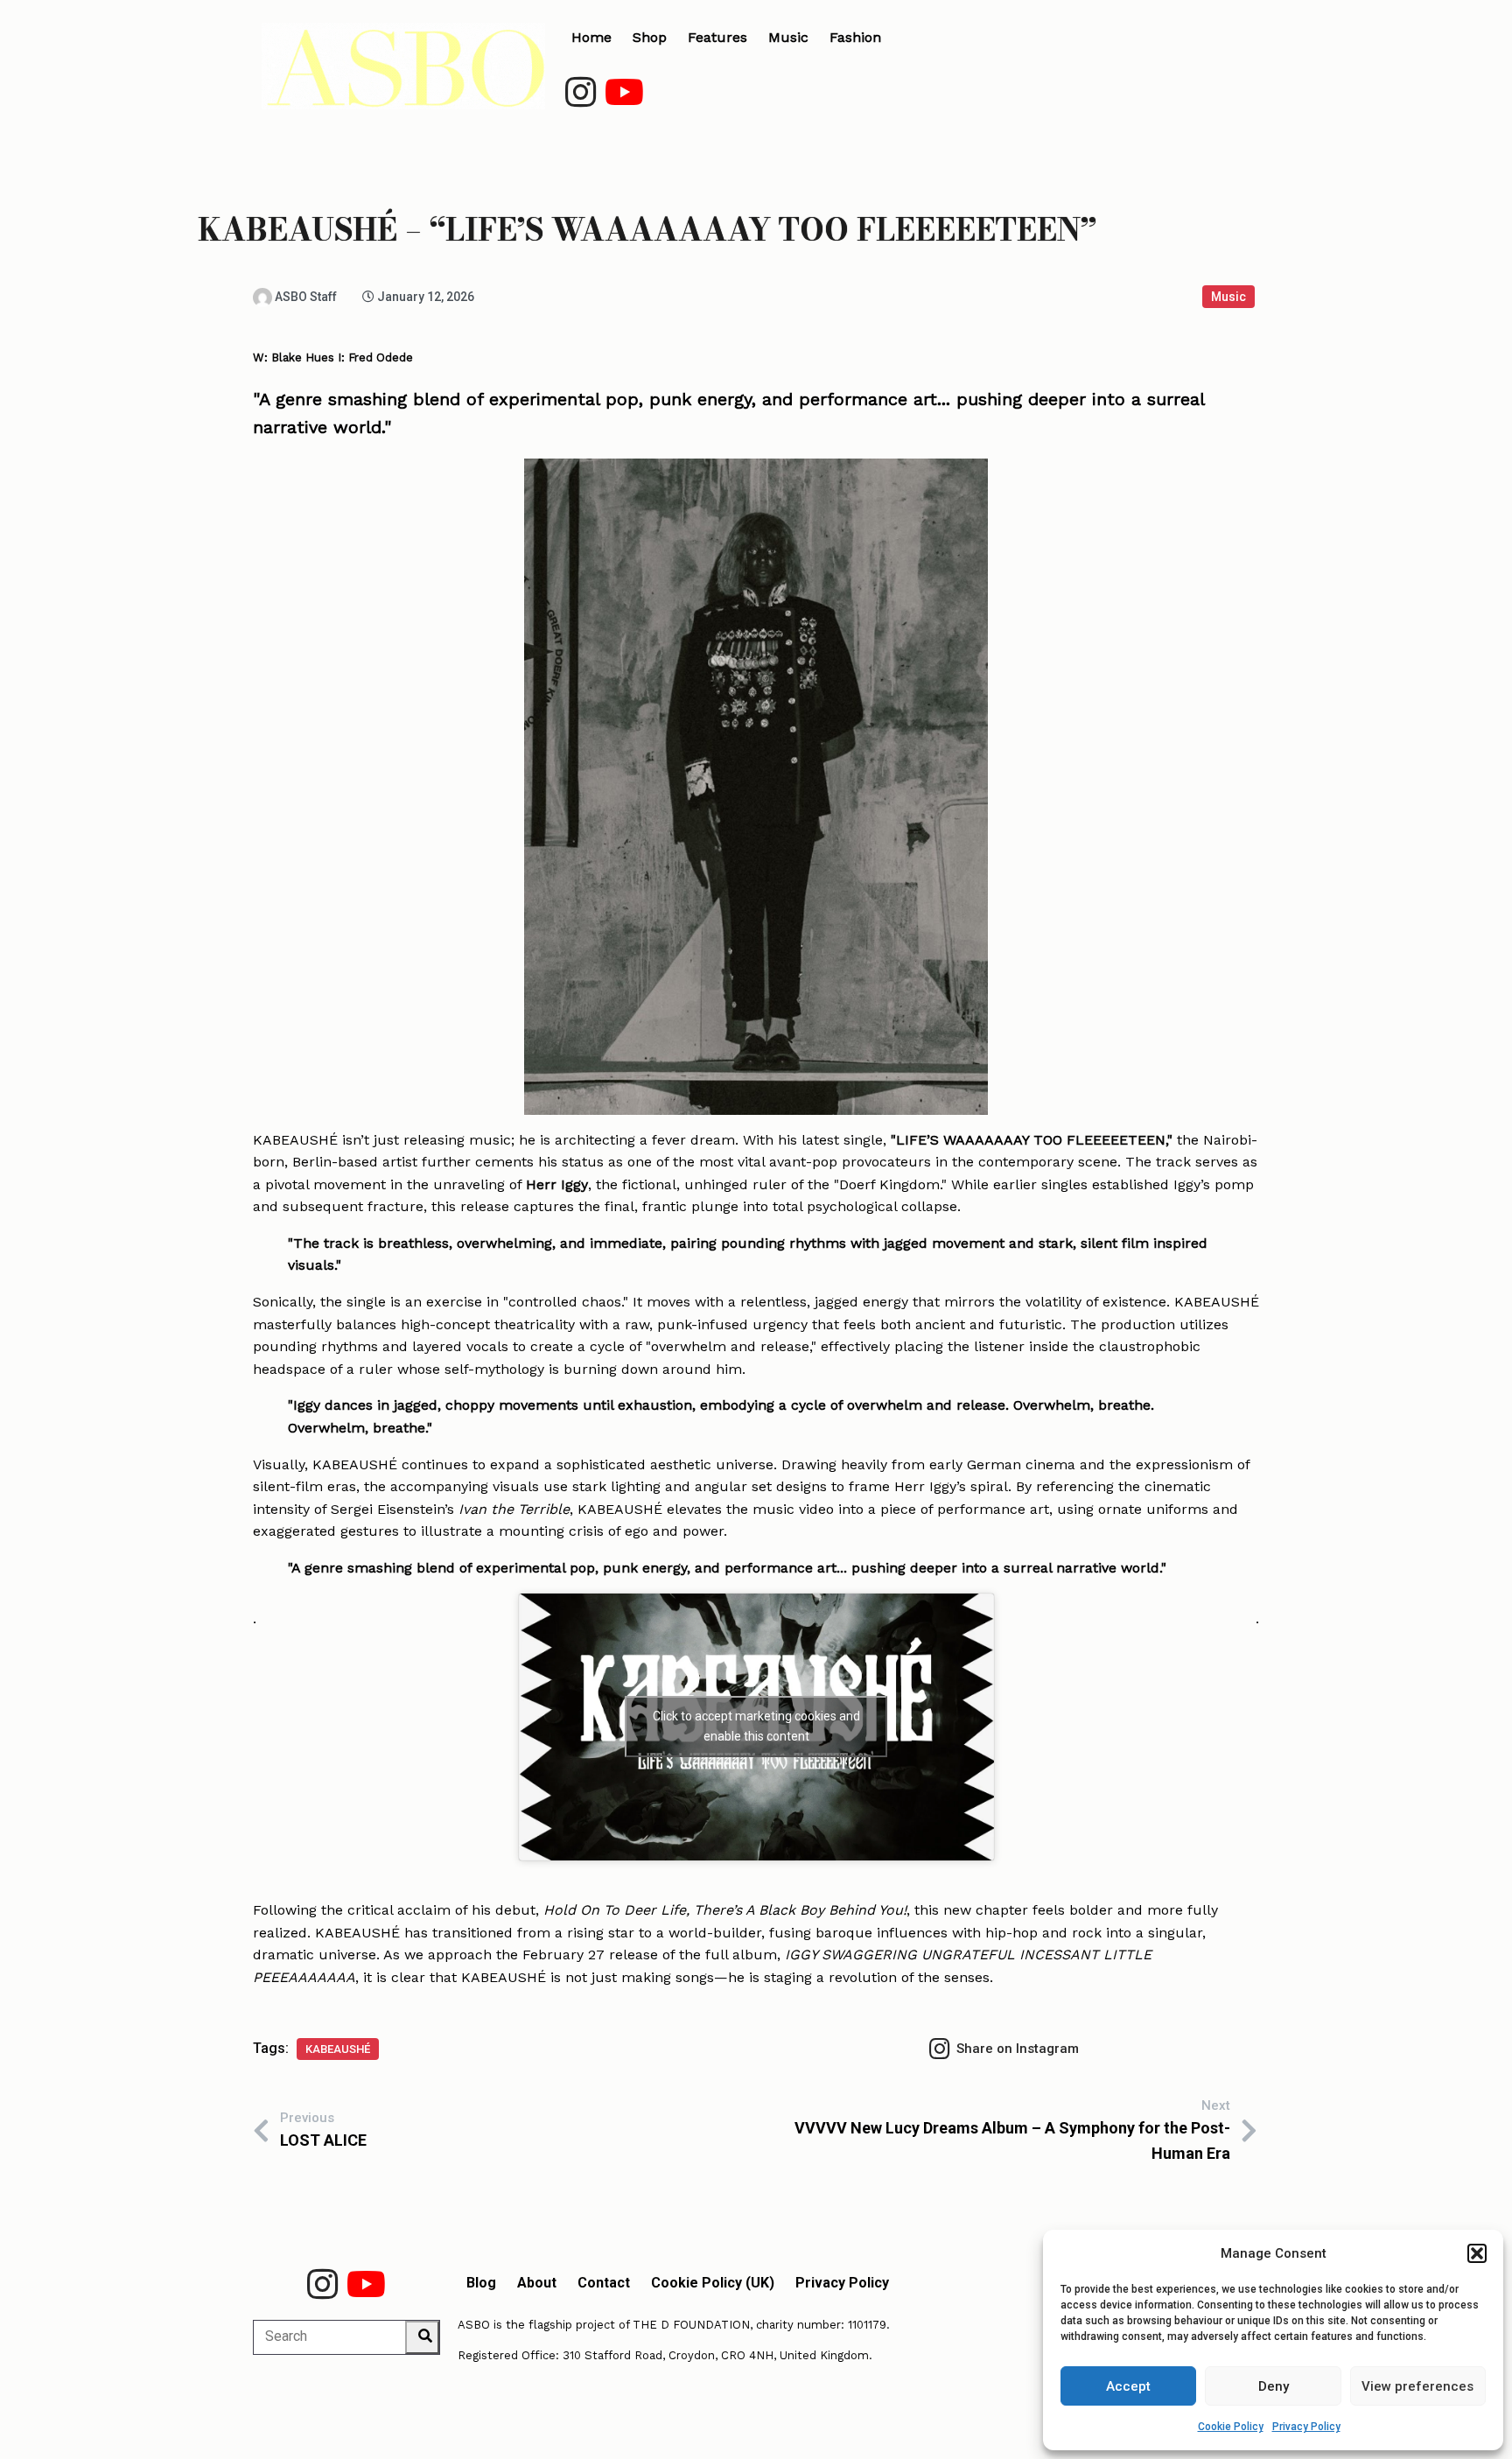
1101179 (867, 2325)
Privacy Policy (1306, 2427)
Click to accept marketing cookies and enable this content (756, 1726)
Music (1228, 297)
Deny (1274, 2386)
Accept (1128, 2386)
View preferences (1417, 2386)
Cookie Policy (1231, 2427)
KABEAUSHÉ (338, 2049)
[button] (1477, 2253)
